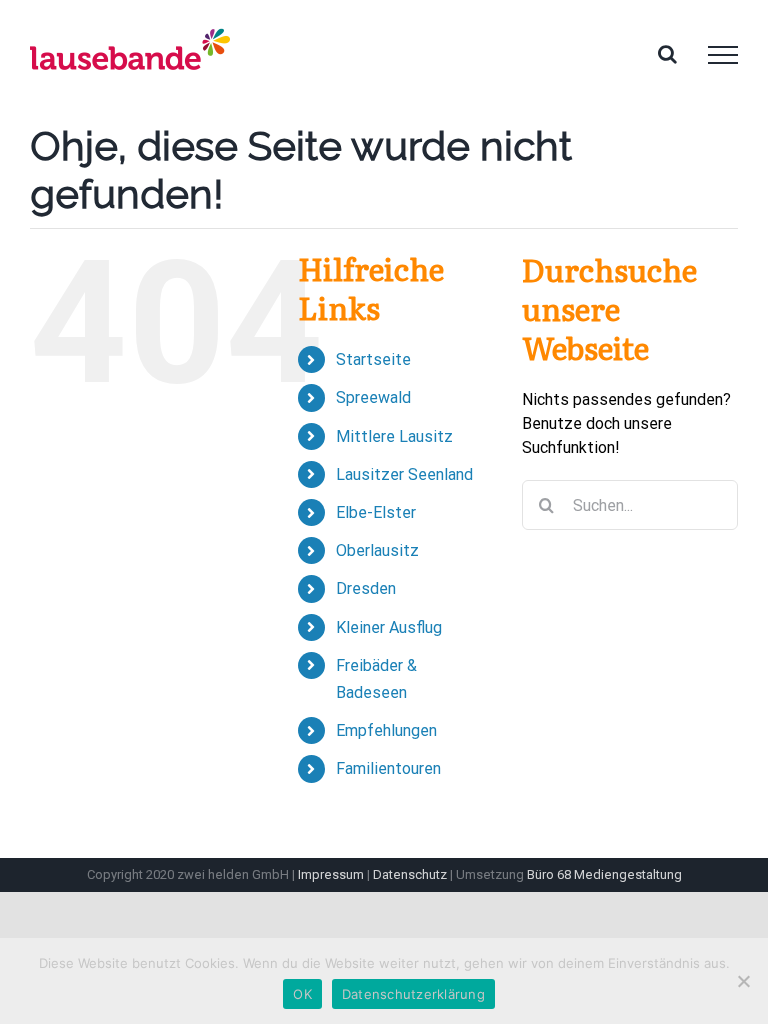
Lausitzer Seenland (404, 474)
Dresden (366, 588)
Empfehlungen (386, 730)
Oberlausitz (377, 550)
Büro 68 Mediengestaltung (604, 874)
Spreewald (373, 397)
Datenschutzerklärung (413, 994)
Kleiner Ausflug (389, 627)
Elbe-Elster (376, 512)
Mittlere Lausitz (394, 436)
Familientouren (388, 768)
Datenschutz (410, 874)
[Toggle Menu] (723, 55)
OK (302, 994)
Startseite (373, 359)
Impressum (331, 874)
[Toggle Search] (667, 54)
